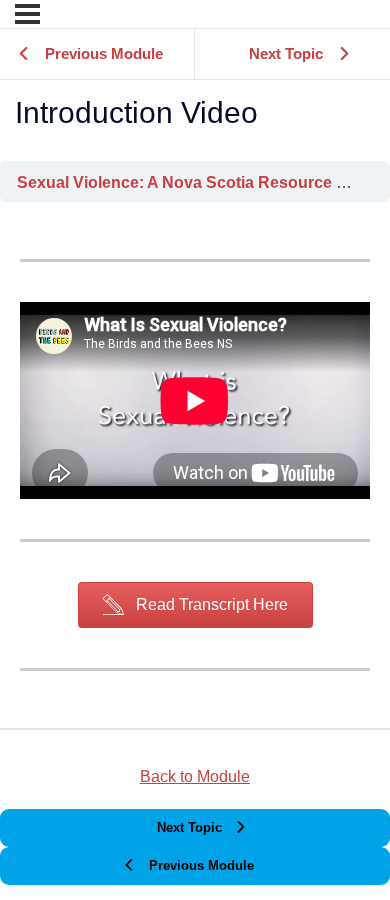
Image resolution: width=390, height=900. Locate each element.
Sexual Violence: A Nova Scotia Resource (176, 182)
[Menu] (27, 14)
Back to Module (195, 776)
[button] (195, 605)
